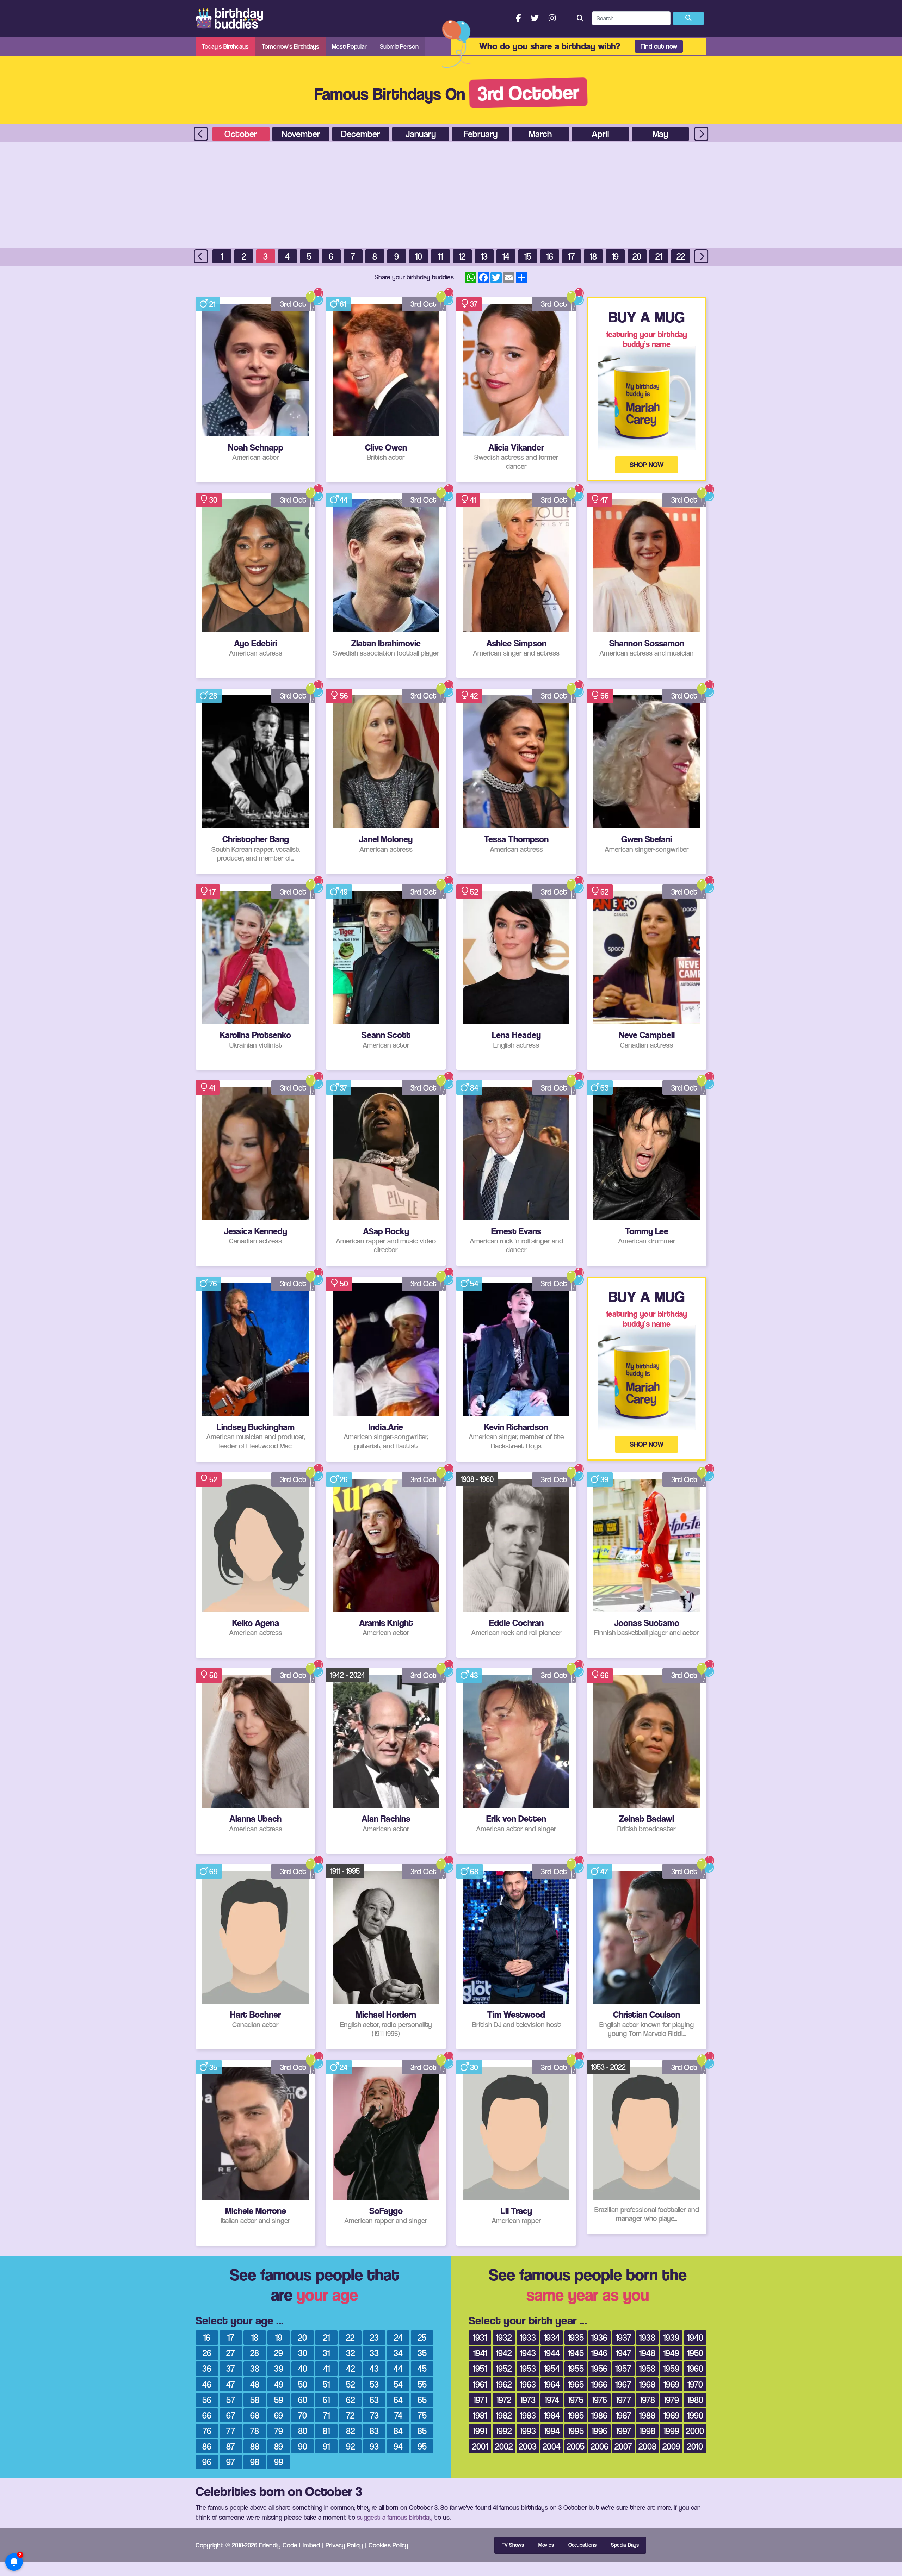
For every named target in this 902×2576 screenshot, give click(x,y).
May (660, 134)
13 (484, 256)
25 (422, 2337)
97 (231, 2462)
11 (440, 256)
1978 (647, 2400)
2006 (600, 2446)
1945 (576, 2353)
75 (422, 2415)
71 (326, 2415)
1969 (671, 2384)
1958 (647, 2368)
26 (344, 1479)
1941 (480, 2353)
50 (344, 1284)
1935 (576, 2337)
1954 (552, 2368)
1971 (480, 2400)
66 (605, 1675)
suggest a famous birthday (395, 2517)
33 (374, 2353)
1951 (480, 2368)
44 (344, 500)
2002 (504, 2446)
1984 (552, 2415)
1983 (528, 2415)
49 (344, 892)
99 (279, 2462)
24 (344, 2067)
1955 (576, 2368)
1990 (695, 2415)
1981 (480, 2415)
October (241, 134)
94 (398, 2446)
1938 (647, 2337)
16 (550, 256)
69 (214, 1872)
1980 (695, 2400)
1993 (528, 2431)
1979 (671, 2400)
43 (474, 1675)
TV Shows (513, 2545)
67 (231, 2415)
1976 (599, 2400)
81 (326, 2431)
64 (398, 2400)
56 (344, 696)
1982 (504, 2415)
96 (207, 2462)
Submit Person (399, 46)
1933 (528, 2337)
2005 (576, 2446)
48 (255, 2384)
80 (303, 2431)
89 (279, 2446)
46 (207, 2384)
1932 (504, 2337)
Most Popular (349, 46)
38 (255, 2368)
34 (398, 2353)
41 (473, 500)
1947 (623, 2353)
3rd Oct (293, 304)
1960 (695, 2368)
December (361, 134)
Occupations (582, 2545)
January (421, 134)
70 (302, 2415)
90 (303, 2446)
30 (213, 500)
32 (350, 2353)
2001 (480, 2446)
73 (374, 2415)
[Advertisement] (451, 195)
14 (506, 256)
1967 (623, 2384)
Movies (546, 2545)
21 (659, 256)
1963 (528, 2384)
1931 (480, 2337)
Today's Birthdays (225, 46)
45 (422, 2368)
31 (326, 2353)
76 (213, 1284)
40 (303, 2368)
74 (398, 2415)
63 (604, 1088)
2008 (647, 2446)
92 (350, 2446)
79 (279, 2431)
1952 (504, 2368)
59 (279, 2400)
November (301, 134)
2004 (552, 2446)
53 (374, 2384)
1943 (528, 2353)
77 (231, 2431)
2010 (695, 2446)
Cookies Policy (388, 2545)
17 (572, 256)
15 (528, 256)
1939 (671, 2337)
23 (374, 2337)
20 (637, 256)
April (600, 134)
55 (422, 2384)
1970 (695, 2384)
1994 (552, 2431)
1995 (576, 2431)
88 (255, 2446)
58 (255, 2400)
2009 (671, 2446)
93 (374, 2446)
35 (213, 2067)
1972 (504, 2400)
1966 (599, 2384)
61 (343, 304)
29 (279, 2353)
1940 (695, 2337)
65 (422, 2400)
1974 (552, 2400)
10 (419, 256)
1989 (671, 2415)
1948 (647, 2353)
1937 (623, 2337)
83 (374, 2431)
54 (474, 1284)
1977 (623, 2400)
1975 (576, 2400)
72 (350, 2415)
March (540, 134)
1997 (623, 2431)
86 (207, 2446)
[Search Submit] (688, 19)
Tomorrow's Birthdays (291, 46)
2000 (695, 2431)
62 (350, 2400)
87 (231, 2446)
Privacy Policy (344, 2545)
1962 (504, 2384)
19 (615, 256)
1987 (623, 2415)
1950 (695, 2353)
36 (207, 2368)
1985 (576, 2415)
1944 (552, 2353)
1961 (480, 2384)
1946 (599, 2353)
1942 (504, 2353)
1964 (552, 2384)
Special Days (625, 2545)
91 (326, 2446)
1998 (647, 2431)
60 (303, 2400)
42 (474, 696)
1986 (599, 2415)
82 (350, 2431)
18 (593, 256)
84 (474, 1088)
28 (213, 696)
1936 (599, 2337)
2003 (528, 2446)
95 (422, 2446)
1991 (480, 2431)
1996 (599, 2431)
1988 (647, 2415)
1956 (599, 2368)
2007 (623, 2446)
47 (604, 500)
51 (326, 2384)
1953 (528, 2368)
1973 (528, 2400)
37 (474, 304)
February (481, 134)
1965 (576, 2384)
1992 (504, 2431)
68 (474, 1872)
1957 (623, 2368)
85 (422, 2431)
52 (474, 892)
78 (255, 2431)
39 (604, 1479)
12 (462, 256)
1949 (671, 2353)
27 (231, 2353)
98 (255, 2462)
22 (681, 256)
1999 (671, 2431)
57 (231, 2400)
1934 (552, 2337)
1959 (671, 2368)
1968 (647, 2384)
